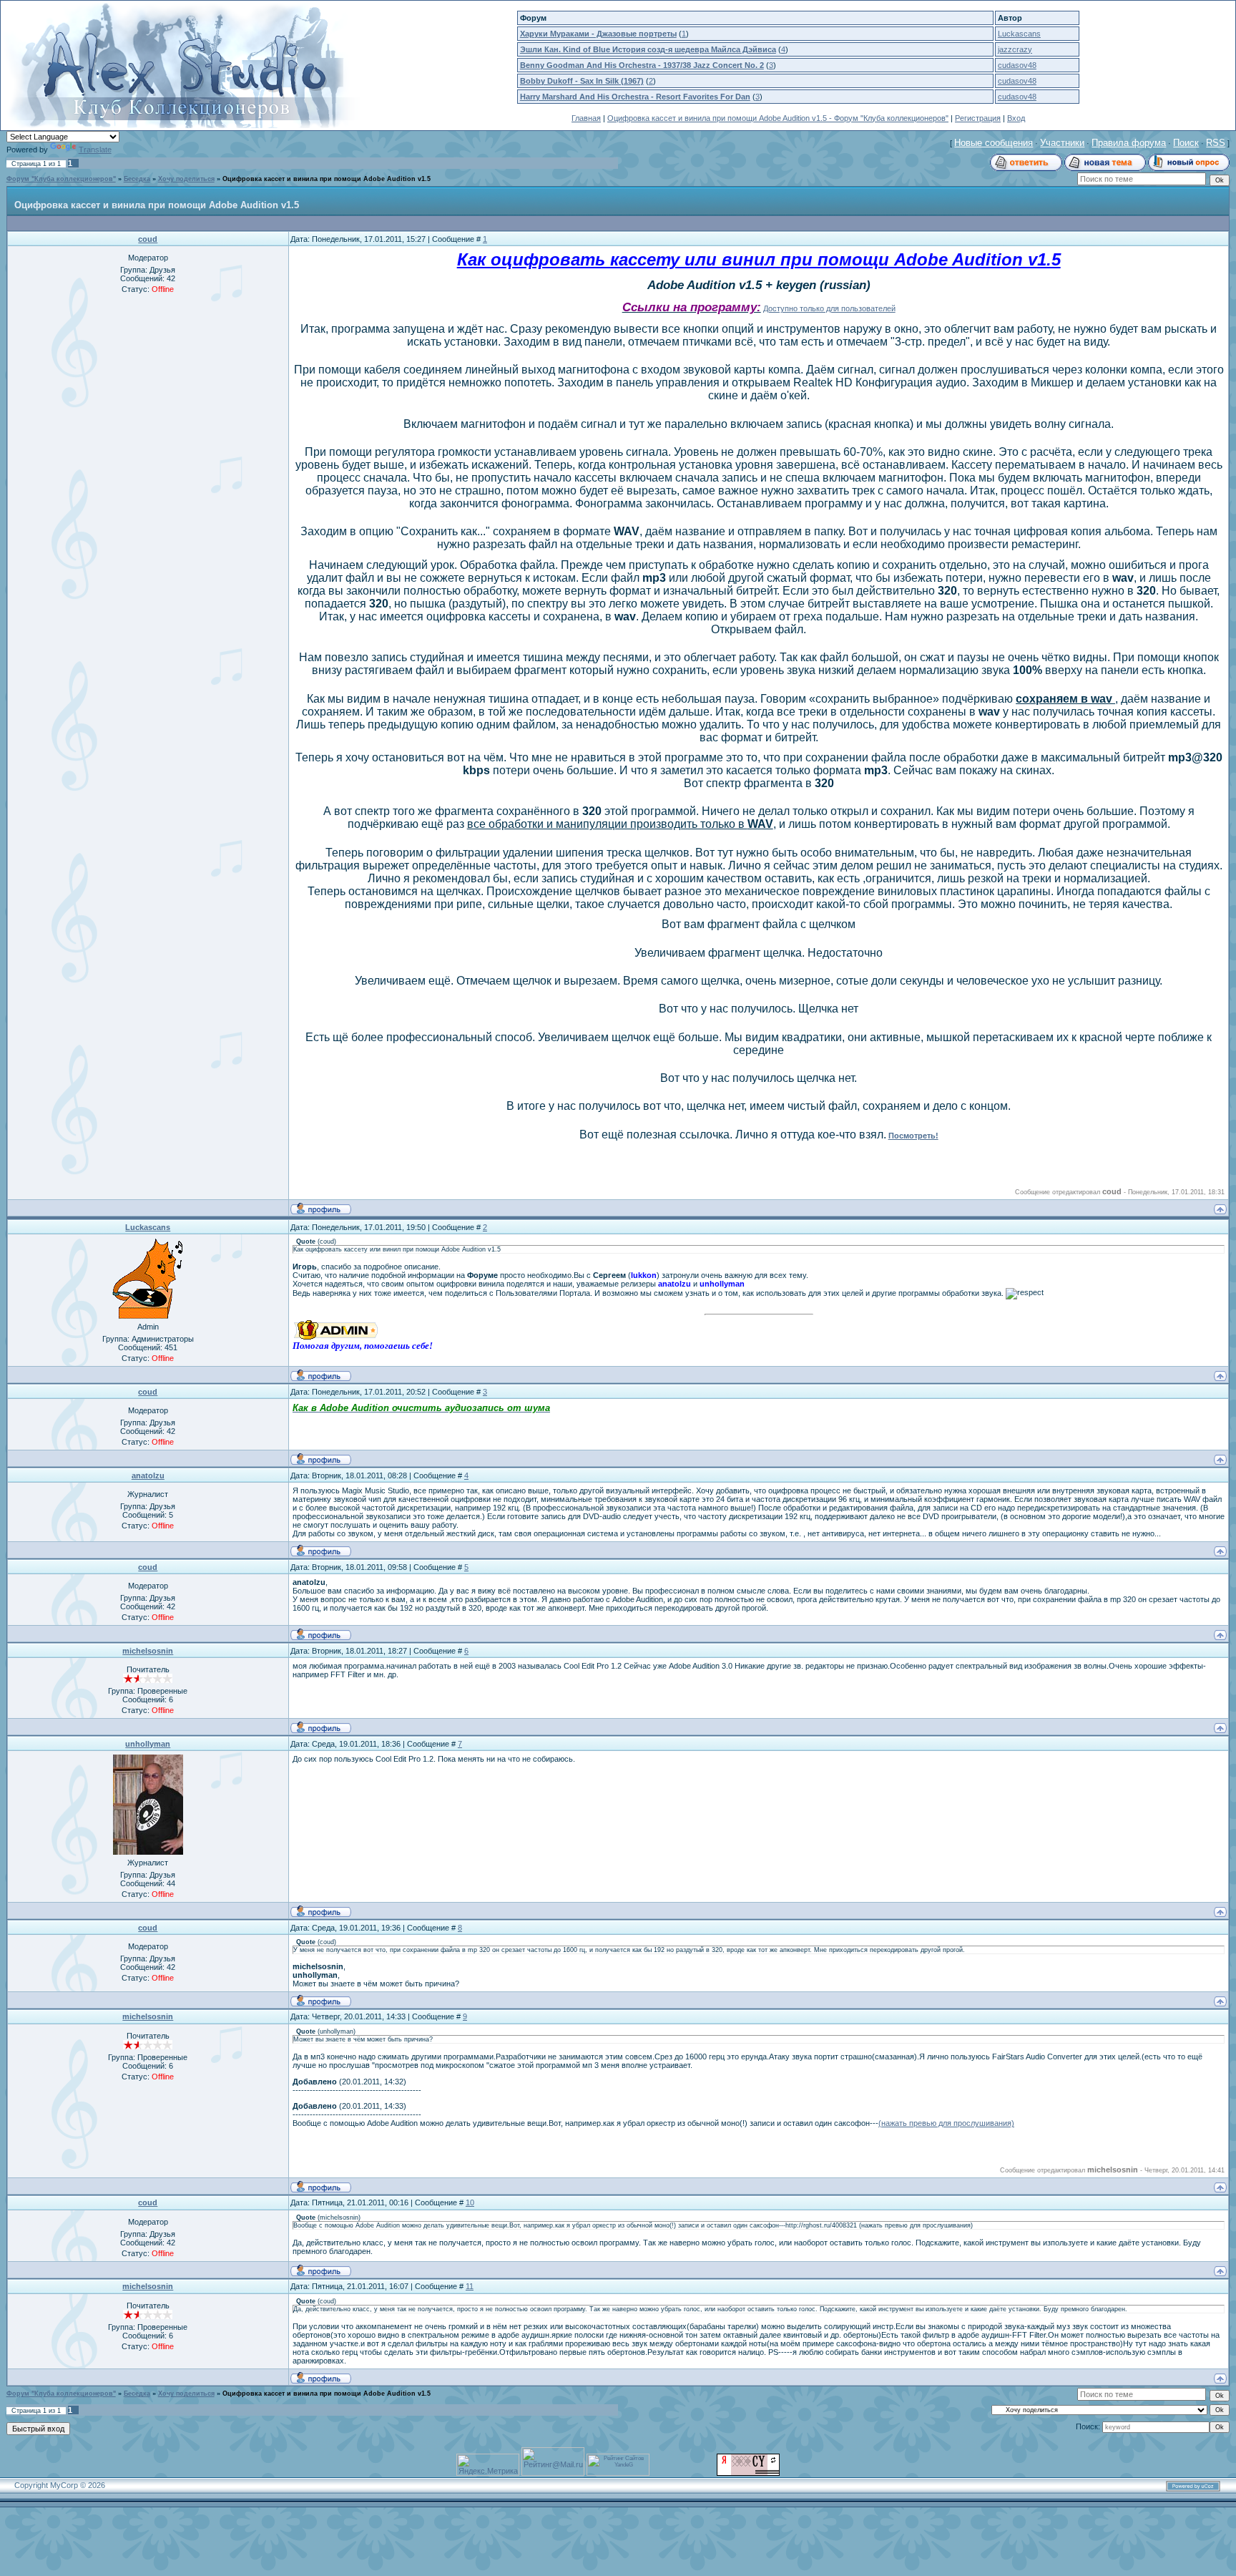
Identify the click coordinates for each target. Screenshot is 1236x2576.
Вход (1016, 118)
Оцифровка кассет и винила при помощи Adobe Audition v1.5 (327, 179)
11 (470, 2286)
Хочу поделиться (186, 179)
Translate (95, 150)
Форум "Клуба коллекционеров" (61, 179)
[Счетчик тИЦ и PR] (748, 2473)
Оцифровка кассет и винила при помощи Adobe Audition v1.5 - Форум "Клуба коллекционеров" (778, 118)
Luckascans (1019, 34)
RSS (1216, 143)
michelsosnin (148, 1651)
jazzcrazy (1015, 49)
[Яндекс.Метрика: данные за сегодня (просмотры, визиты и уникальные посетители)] (488, 2465)
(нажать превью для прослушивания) (946, 2123)
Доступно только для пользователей (829, 308)
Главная (586, 118)
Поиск (1186, 143)
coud (148, 239)
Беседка (137, 179)
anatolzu (148, 1475)
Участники (1062, 143)
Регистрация (978, 118)
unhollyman (148, 1744)
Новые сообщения (994, 143)
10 (470, 2202)
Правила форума (1129, 143)
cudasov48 (1017, 65)
